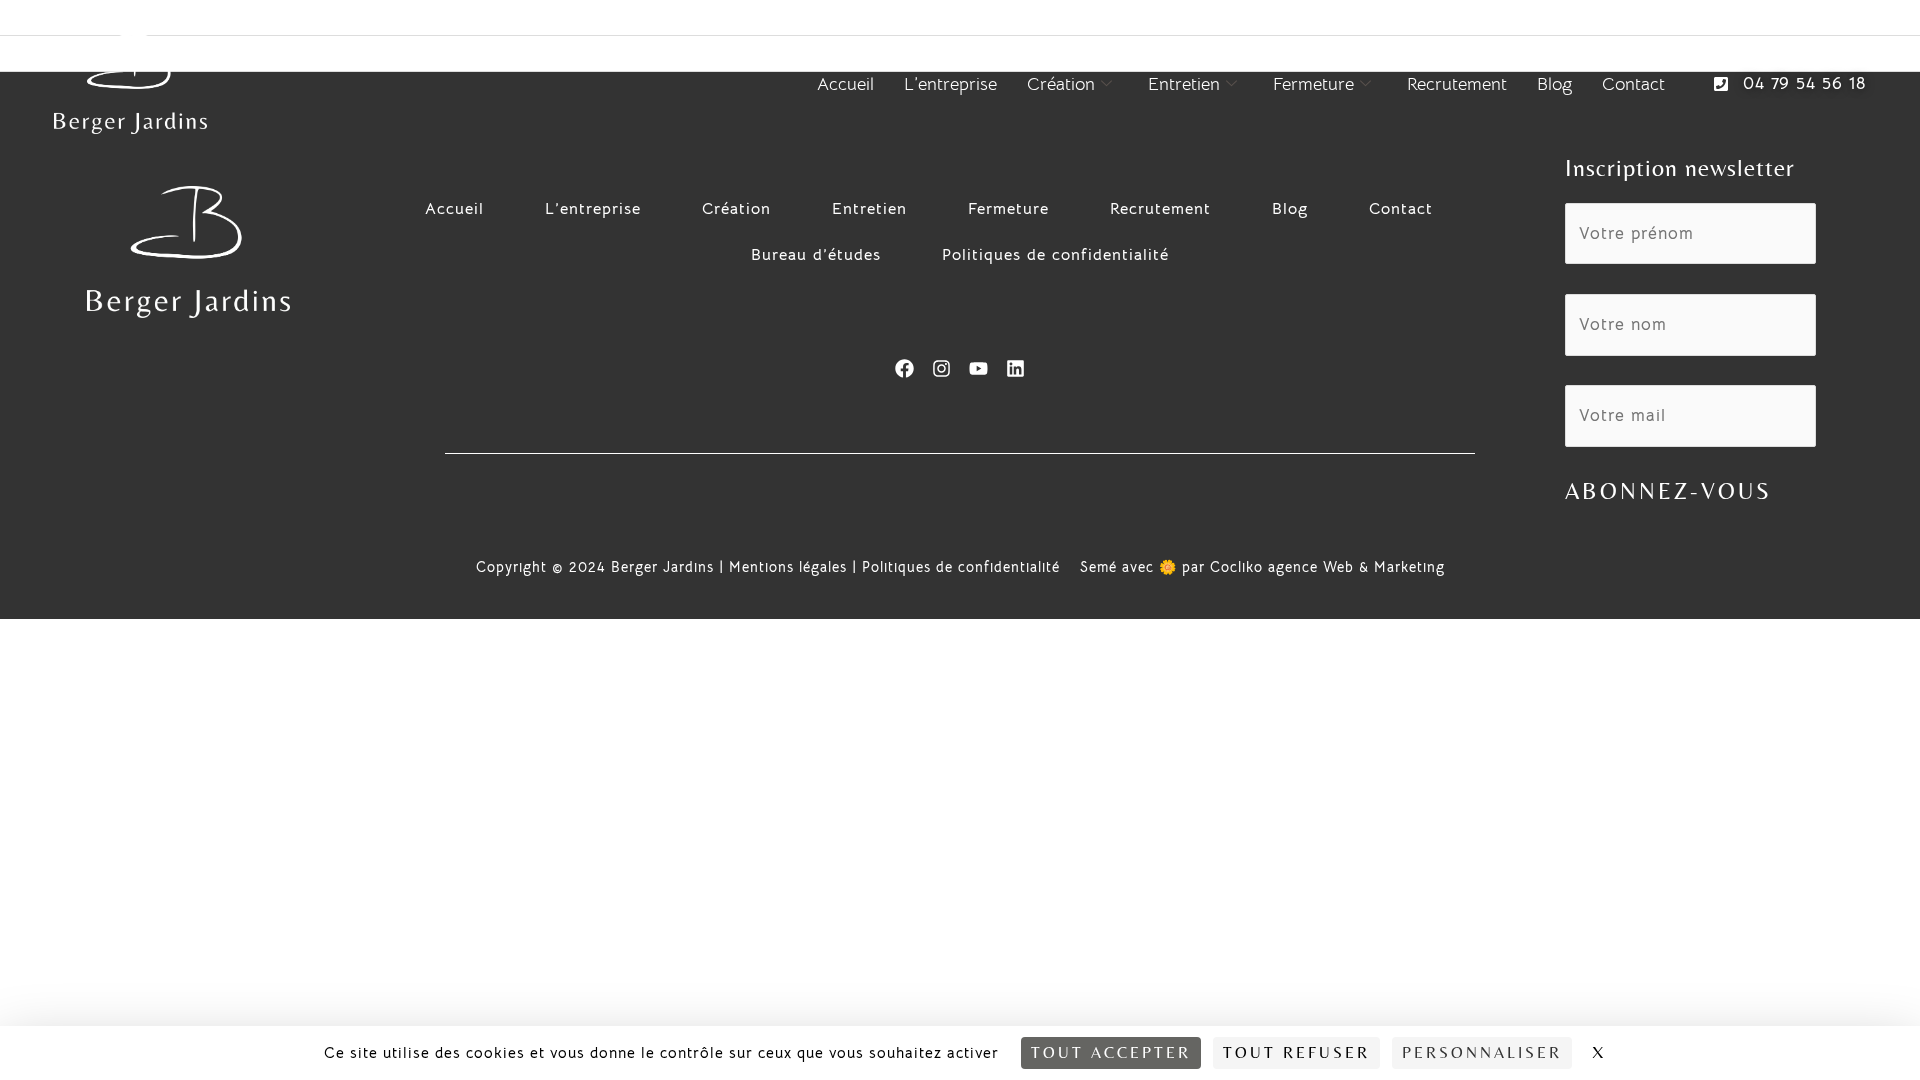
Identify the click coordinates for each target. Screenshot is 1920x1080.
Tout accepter (1111, 1052)
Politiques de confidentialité (1055, 255)
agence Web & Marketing (1356, 567)
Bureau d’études (816, 255)
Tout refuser (1296, 1052)
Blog (1554, 84)
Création (1061, 84)
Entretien (1184, 84)
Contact (1633, 84)
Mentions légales (788, 567)
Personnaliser (1482, 1052)
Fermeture (1313, 84)
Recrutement (1457, 84)
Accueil (845, 84)
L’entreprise (950, 84)
